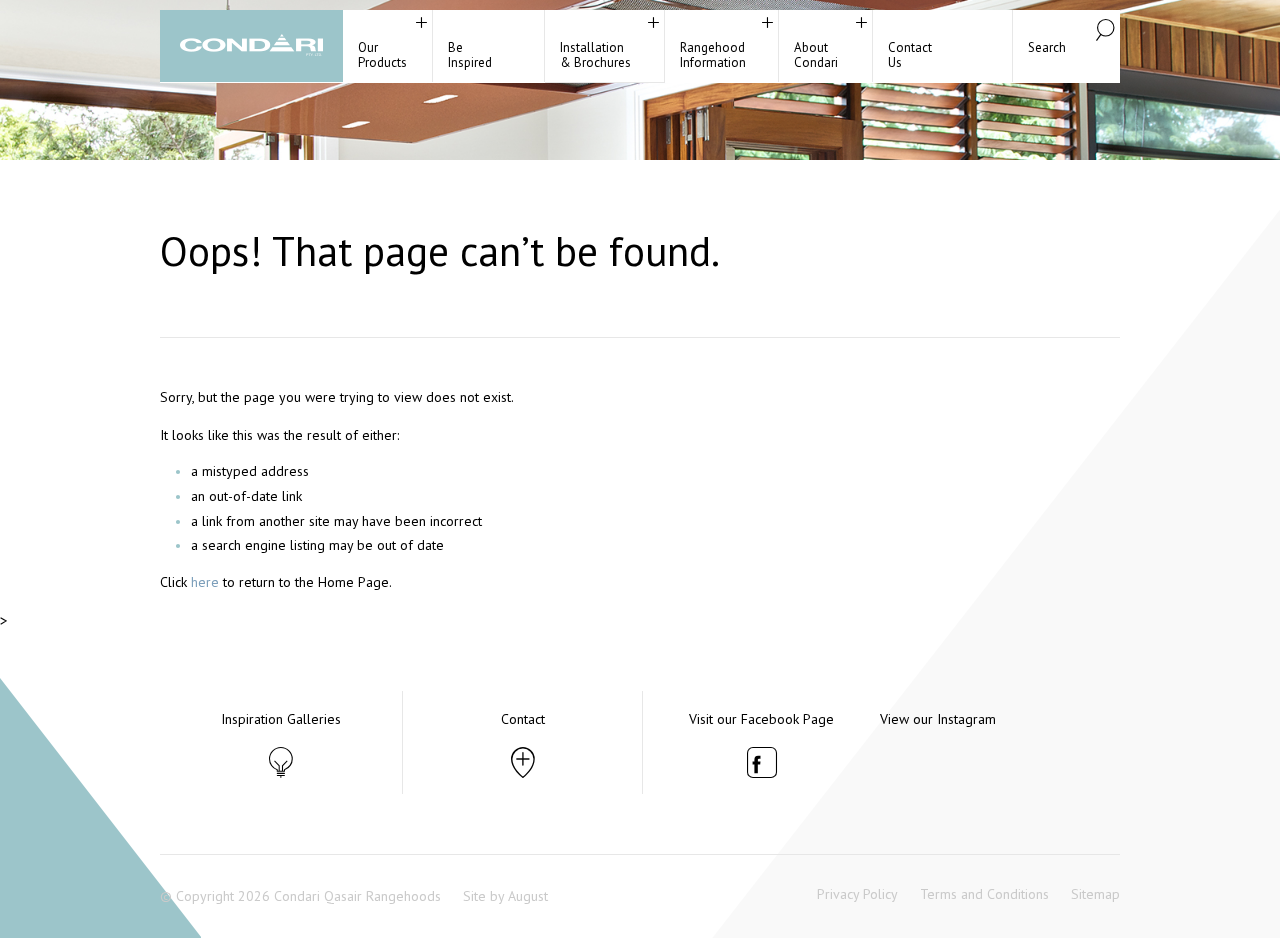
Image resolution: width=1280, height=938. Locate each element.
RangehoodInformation (713, 55)
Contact (523, 719)
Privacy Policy (857, 894)
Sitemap (1095, 894)
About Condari (816, 55)
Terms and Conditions (984, 894)
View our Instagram (938, 719)
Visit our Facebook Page (761, 719)
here (205, 582)
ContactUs (910, 55)
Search (1047, 47)
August (528, 896)
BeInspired (470, 55)
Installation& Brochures (595, 55)
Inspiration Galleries (281, 719)
